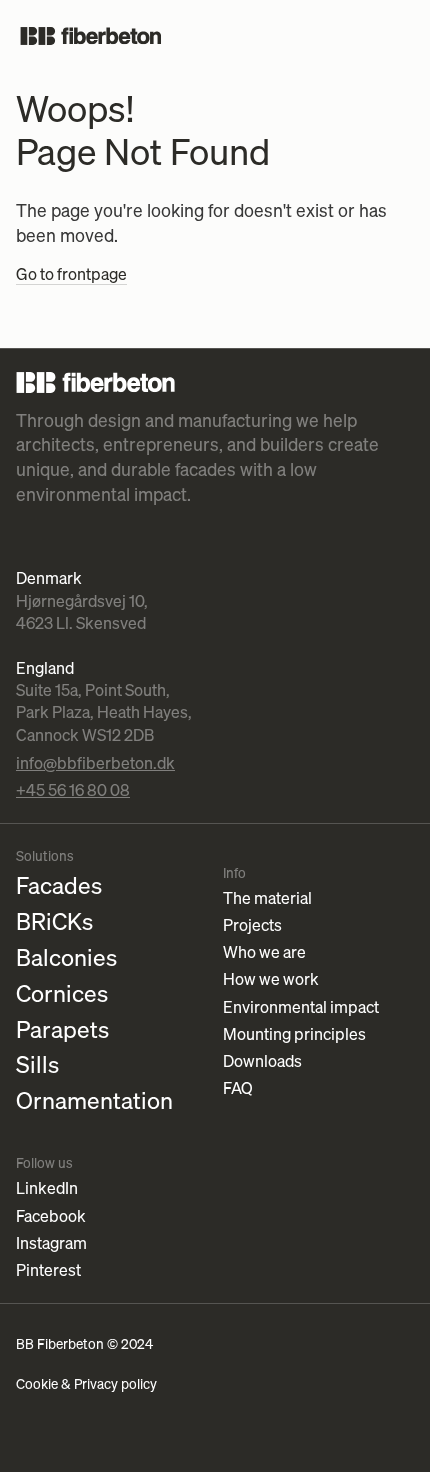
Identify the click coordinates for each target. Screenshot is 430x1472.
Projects (252, 925)
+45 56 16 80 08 (73, 790)
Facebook (51, 1216)
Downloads (262, 1061)
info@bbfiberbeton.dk (95, 763)
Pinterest (48, 1270)
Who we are (264, 952)
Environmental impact (301, 1007)
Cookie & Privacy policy (86, 1384)
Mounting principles (294, 1034)
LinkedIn (47, 1188)
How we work (271, 979)
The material (267, 898)
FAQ (238, 1088)
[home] (91, 36)
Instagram (51, 1243)
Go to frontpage (71, 274)
